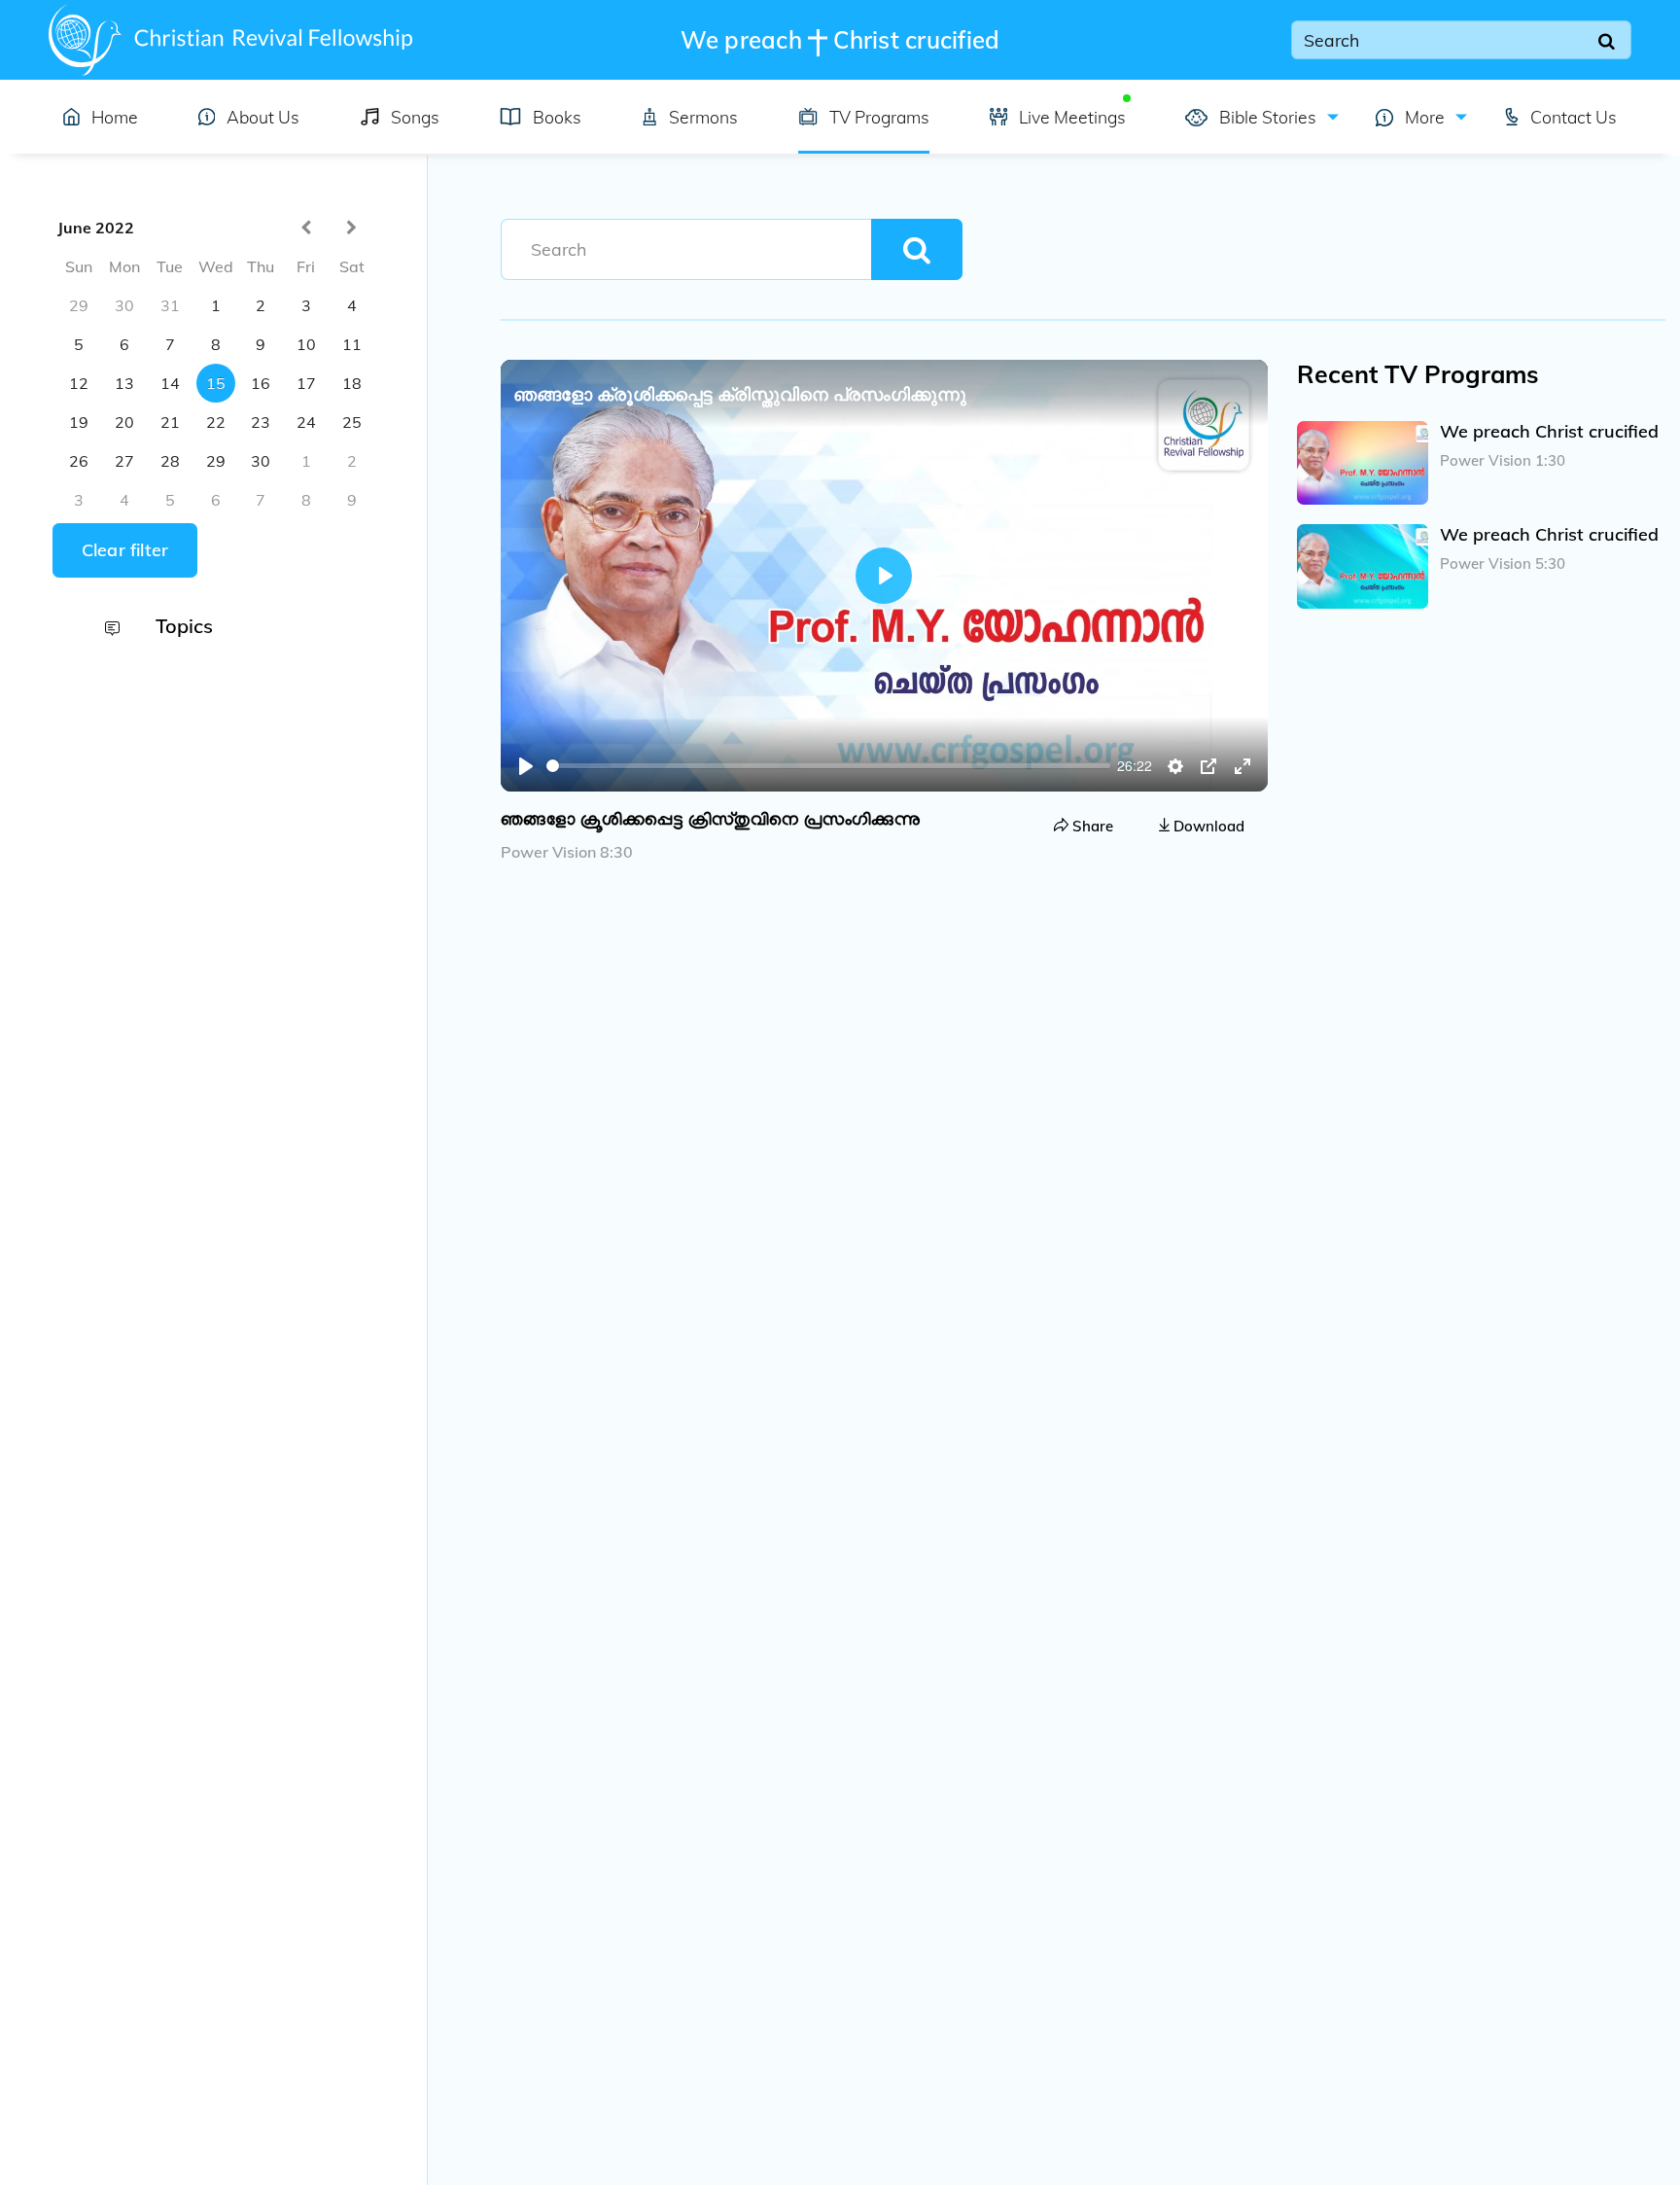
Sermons (703, 117)
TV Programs (879, 117)
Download (1207, 826)
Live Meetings (1072, 117)
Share (1091, 826)
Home (115, 117)
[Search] (1607, 40)
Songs (415, 117)
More (1423, 117)
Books (557, 117)
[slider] (828, 766)
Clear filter (125, 550)
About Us (263, 117)
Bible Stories (1265, 117)
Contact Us (1574, 117)
